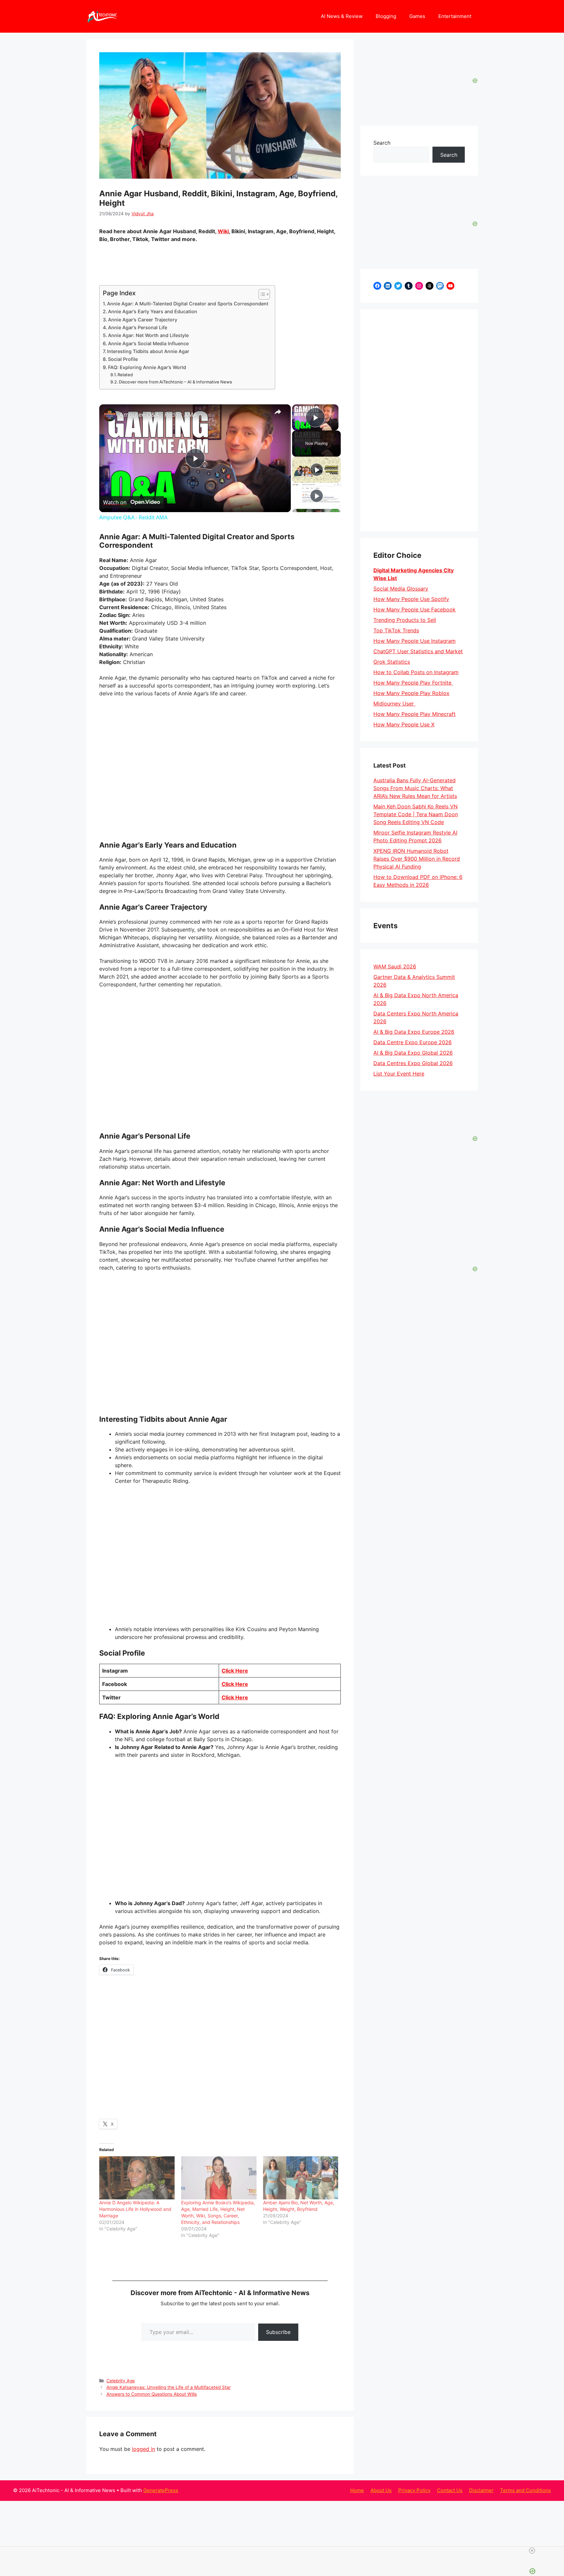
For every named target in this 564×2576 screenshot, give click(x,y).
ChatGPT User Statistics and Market (418, 651)
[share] (278, 412)
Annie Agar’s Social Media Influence (148, 343)
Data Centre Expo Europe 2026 (413, 1042)
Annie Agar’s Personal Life (138, 327)
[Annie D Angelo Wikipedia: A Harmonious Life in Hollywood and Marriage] (137, 2178)
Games (417, 16)
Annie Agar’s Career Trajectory (143, 320)
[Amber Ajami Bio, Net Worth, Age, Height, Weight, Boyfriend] (301, 2178)
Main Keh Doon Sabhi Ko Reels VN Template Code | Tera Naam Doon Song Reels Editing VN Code (416, 814)
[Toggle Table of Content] (261, 294)
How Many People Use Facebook (415, 609)
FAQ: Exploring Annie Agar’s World (147, 367)
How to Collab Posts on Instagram (416, 672)
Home (357, 2490)
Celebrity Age (121, 2381)
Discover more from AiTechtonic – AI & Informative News (175, 382)
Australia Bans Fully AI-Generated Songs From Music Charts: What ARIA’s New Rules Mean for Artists (415, 788)
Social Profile (123, 359)
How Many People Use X (404, 724)
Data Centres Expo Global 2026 (413, 1063)
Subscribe (278, 2332)
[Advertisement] (419, 420)
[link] (110, 415)
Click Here (235, 1671)
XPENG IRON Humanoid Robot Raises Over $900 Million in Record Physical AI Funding (417, 859)
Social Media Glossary (401, 589)
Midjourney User (394, 704)
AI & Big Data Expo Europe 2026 (414, 1032)
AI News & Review (342, 16)
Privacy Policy (414, 2490)
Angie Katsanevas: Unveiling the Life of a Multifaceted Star (169, 2387)
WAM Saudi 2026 (395, 966)
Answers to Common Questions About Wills (152, 2394)
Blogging (386, 16)
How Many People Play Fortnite (413, 683)
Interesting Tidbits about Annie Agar (148, 351)
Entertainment (455, 16)
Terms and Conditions (525, 2490)
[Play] (317, 470)
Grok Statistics (392, 662)
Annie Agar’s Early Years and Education (153, 311)
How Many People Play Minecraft (415, 714)
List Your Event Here (399, 1074)
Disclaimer (481, 2490)
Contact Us (450, 2490)
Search (382, 143)
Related (125, 375)
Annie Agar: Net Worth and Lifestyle (148, 335)
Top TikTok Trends (396, 630)
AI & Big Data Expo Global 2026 (413, 1053)
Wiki (223, 231)
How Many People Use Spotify (411, 599)
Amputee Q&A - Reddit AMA (158, 414)
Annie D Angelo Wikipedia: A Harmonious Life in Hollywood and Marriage (135, 2209)
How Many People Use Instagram (415, 641)
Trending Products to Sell (405, 620)
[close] (532, 2551)
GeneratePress (161, 2490)
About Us (381, 2490)
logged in (143, 2449)
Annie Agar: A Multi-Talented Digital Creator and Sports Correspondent (188, 304)
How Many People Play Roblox (411, 693)
